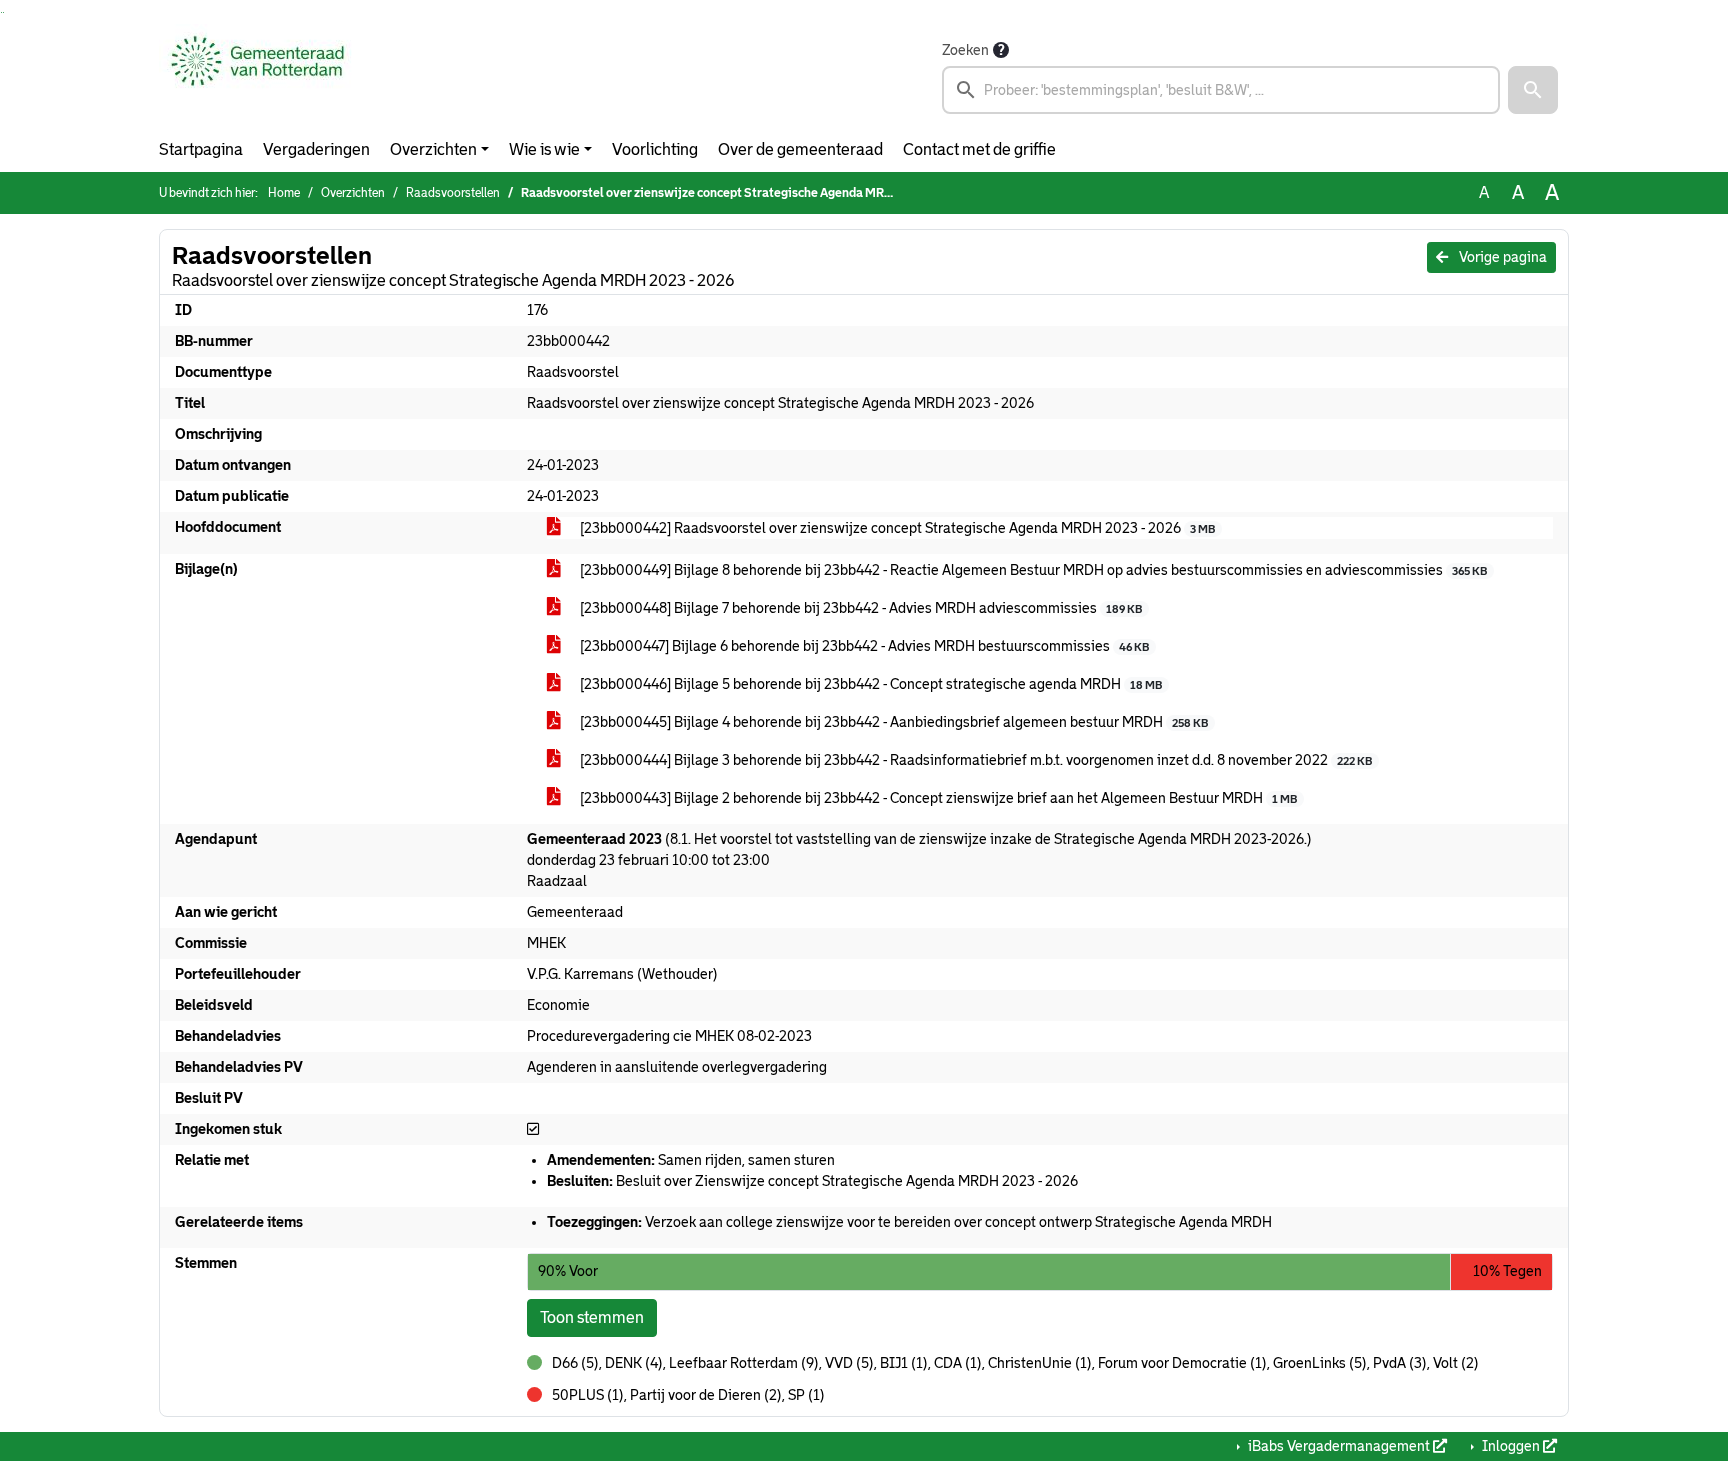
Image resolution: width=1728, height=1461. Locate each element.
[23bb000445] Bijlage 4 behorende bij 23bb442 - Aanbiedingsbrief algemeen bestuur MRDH (892, 722)
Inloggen (1511, 1446)
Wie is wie (544, 149)
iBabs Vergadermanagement (1339, 1446)
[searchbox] (1221, 90)
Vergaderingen (316, 149)
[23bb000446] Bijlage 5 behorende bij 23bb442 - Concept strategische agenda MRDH (869, 684)
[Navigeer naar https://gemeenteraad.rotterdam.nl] (257, 76)
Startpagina (201, 149)
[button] (1533, 90)
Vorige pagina (1501, 257)
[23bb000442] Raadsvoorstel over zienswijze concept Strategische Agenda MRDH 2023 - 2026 (896, 528)
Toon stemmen (592, 1317)
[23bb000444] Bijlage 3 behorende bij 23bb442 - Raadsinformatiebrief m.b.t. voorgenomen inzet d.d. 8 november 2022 (974, 760)
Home (284, 193)
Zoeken (965, 50)
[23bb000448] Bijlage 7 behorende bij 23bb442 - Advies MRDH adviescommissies (859, 608)
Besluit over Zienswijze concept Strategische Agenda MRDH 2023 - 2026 (812, 1181)
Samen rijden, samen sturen (691, 1160)
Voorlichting (655, 149)
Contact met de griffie (979, 149)
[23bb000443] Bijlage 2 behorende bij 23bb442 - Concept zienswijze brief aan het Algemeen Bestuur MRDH (937, 798)
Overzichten (433, 149)
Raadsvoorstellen (453, 193)
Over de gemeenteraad (800, 149)
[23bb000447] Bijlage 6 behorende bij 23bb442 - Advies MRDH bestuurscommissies (863, 646)
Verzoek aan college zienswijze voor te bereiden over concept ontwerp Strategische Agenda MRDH (909, 1222)
